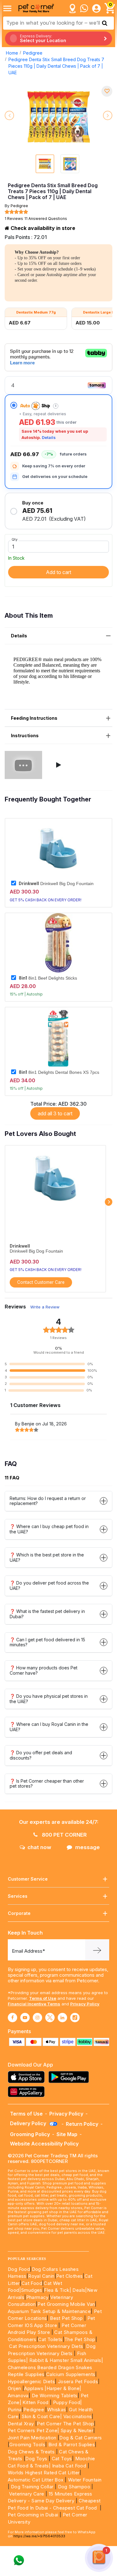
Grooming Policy (30, 2134)
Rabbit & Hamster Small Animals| (66, 2360)
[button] (59, 765)
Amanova (18, 2396)
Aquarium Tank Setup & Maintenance (49, 2311)
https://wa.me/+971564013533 (39, 2536)
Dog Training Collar (31, 2487)
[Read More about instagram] (37, 2018)
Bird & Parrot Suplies (72, 2445)
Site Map (67, 2134)
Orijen (15, 2388)
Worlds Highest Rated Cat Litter (44, 2473)
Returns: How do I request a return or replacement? (48, 1501)
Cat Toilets (50, 2339)
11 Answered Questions (46, 219)
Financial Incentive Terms (34, 2004)
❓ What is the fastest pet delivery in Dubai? (47, 1614)
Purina (15, 2410)
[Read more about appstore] (28, 2077)
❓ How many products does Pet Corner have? (44, 1670)
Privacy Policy (85, 2004)
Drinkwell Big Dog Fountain (56, 884)
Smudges (32, 2290)
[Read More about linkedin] (62, 2018)
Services (18, 1896)
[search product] (105, 23)
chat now (39, 1847)
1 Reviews (14, 219)
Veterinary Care (27, 2494)
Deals (79, 2290)
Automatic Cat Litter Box (36, 2480)
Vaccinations (77, 2416)
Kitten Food (35, 2402)
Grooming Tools (27, 2445)
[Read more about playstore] (70, 2077)
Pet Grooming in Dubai (33, 2515)
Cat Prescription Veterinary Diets (46, 2346)
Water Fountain (85, 2480)
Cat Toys (62, 2459)
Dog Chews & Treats (31, 2452)
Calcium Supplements (71, 2374)
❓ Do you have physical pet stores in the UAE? (49, 1699)
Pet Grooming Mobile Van (66, 2304)
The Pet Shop (80, 2339)
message (88, 1847)
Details (49, 438)
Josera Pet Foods (77, 2381)
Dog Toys (36, 2459)
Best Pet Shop (67, 2318)
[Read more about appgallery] (28, 2092)
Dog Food (19, 2269)
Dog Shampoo (74, 2487)
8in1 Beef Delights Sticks (48, 978)
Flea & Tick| (58, 2290)
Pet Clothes (69, 2276)
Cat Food (32, 2283)
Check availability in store (42, 228)
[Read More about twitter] (50, 2018)
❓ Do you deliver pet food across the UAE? (49, 1585)
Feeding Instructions (34, 718)
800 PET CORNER (64, 1835)
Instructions (25, 735)
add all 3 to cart (55, 1113)
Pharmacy (37, 2297)
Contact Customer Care (41, 1282)
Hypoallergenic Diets (31, 2381)
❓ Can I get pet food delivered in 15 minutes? (47, 1642)
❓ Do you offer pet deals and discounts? (41, 1755)
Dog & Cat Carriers (80, 2438)
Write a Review (45, 1307)
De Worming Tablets (55, 2396)
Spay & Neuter (77, 2430)
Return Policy (82, 2124)
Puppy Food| (67, 2402)
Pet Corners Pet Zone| (33, 2430)
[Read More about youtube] (25, 2018)
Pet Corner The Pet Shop (65, 2424)
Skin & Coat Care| (42, 2416)
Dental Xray (22, 2424)
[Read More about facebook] (12, 2018)
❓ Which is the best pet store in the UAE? (47, 1557)
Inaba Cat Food (69, 2466)
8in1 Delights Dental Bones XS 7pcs (59, 1072)
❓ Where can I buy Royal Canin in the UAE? (49, 1727)
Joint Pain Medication (32, 2438)
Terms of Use (43, 1998)
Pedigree (33, 53)
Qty (15, 539)
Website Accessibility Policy (44, 2144)
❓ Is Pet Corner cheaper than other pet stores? (47, 1784)
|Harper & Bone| (63, 2388)
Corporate (19, 1913)
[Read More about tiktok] (75, 2018)
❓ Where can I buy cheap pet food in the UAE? (49, 1529)
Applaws (34, 2388)
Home (12, 53)
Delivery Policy (29, 2123)
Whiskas (57, 2410)
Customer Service (28, 1879)
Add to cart (58, 572)
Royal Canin (41, 2276)
